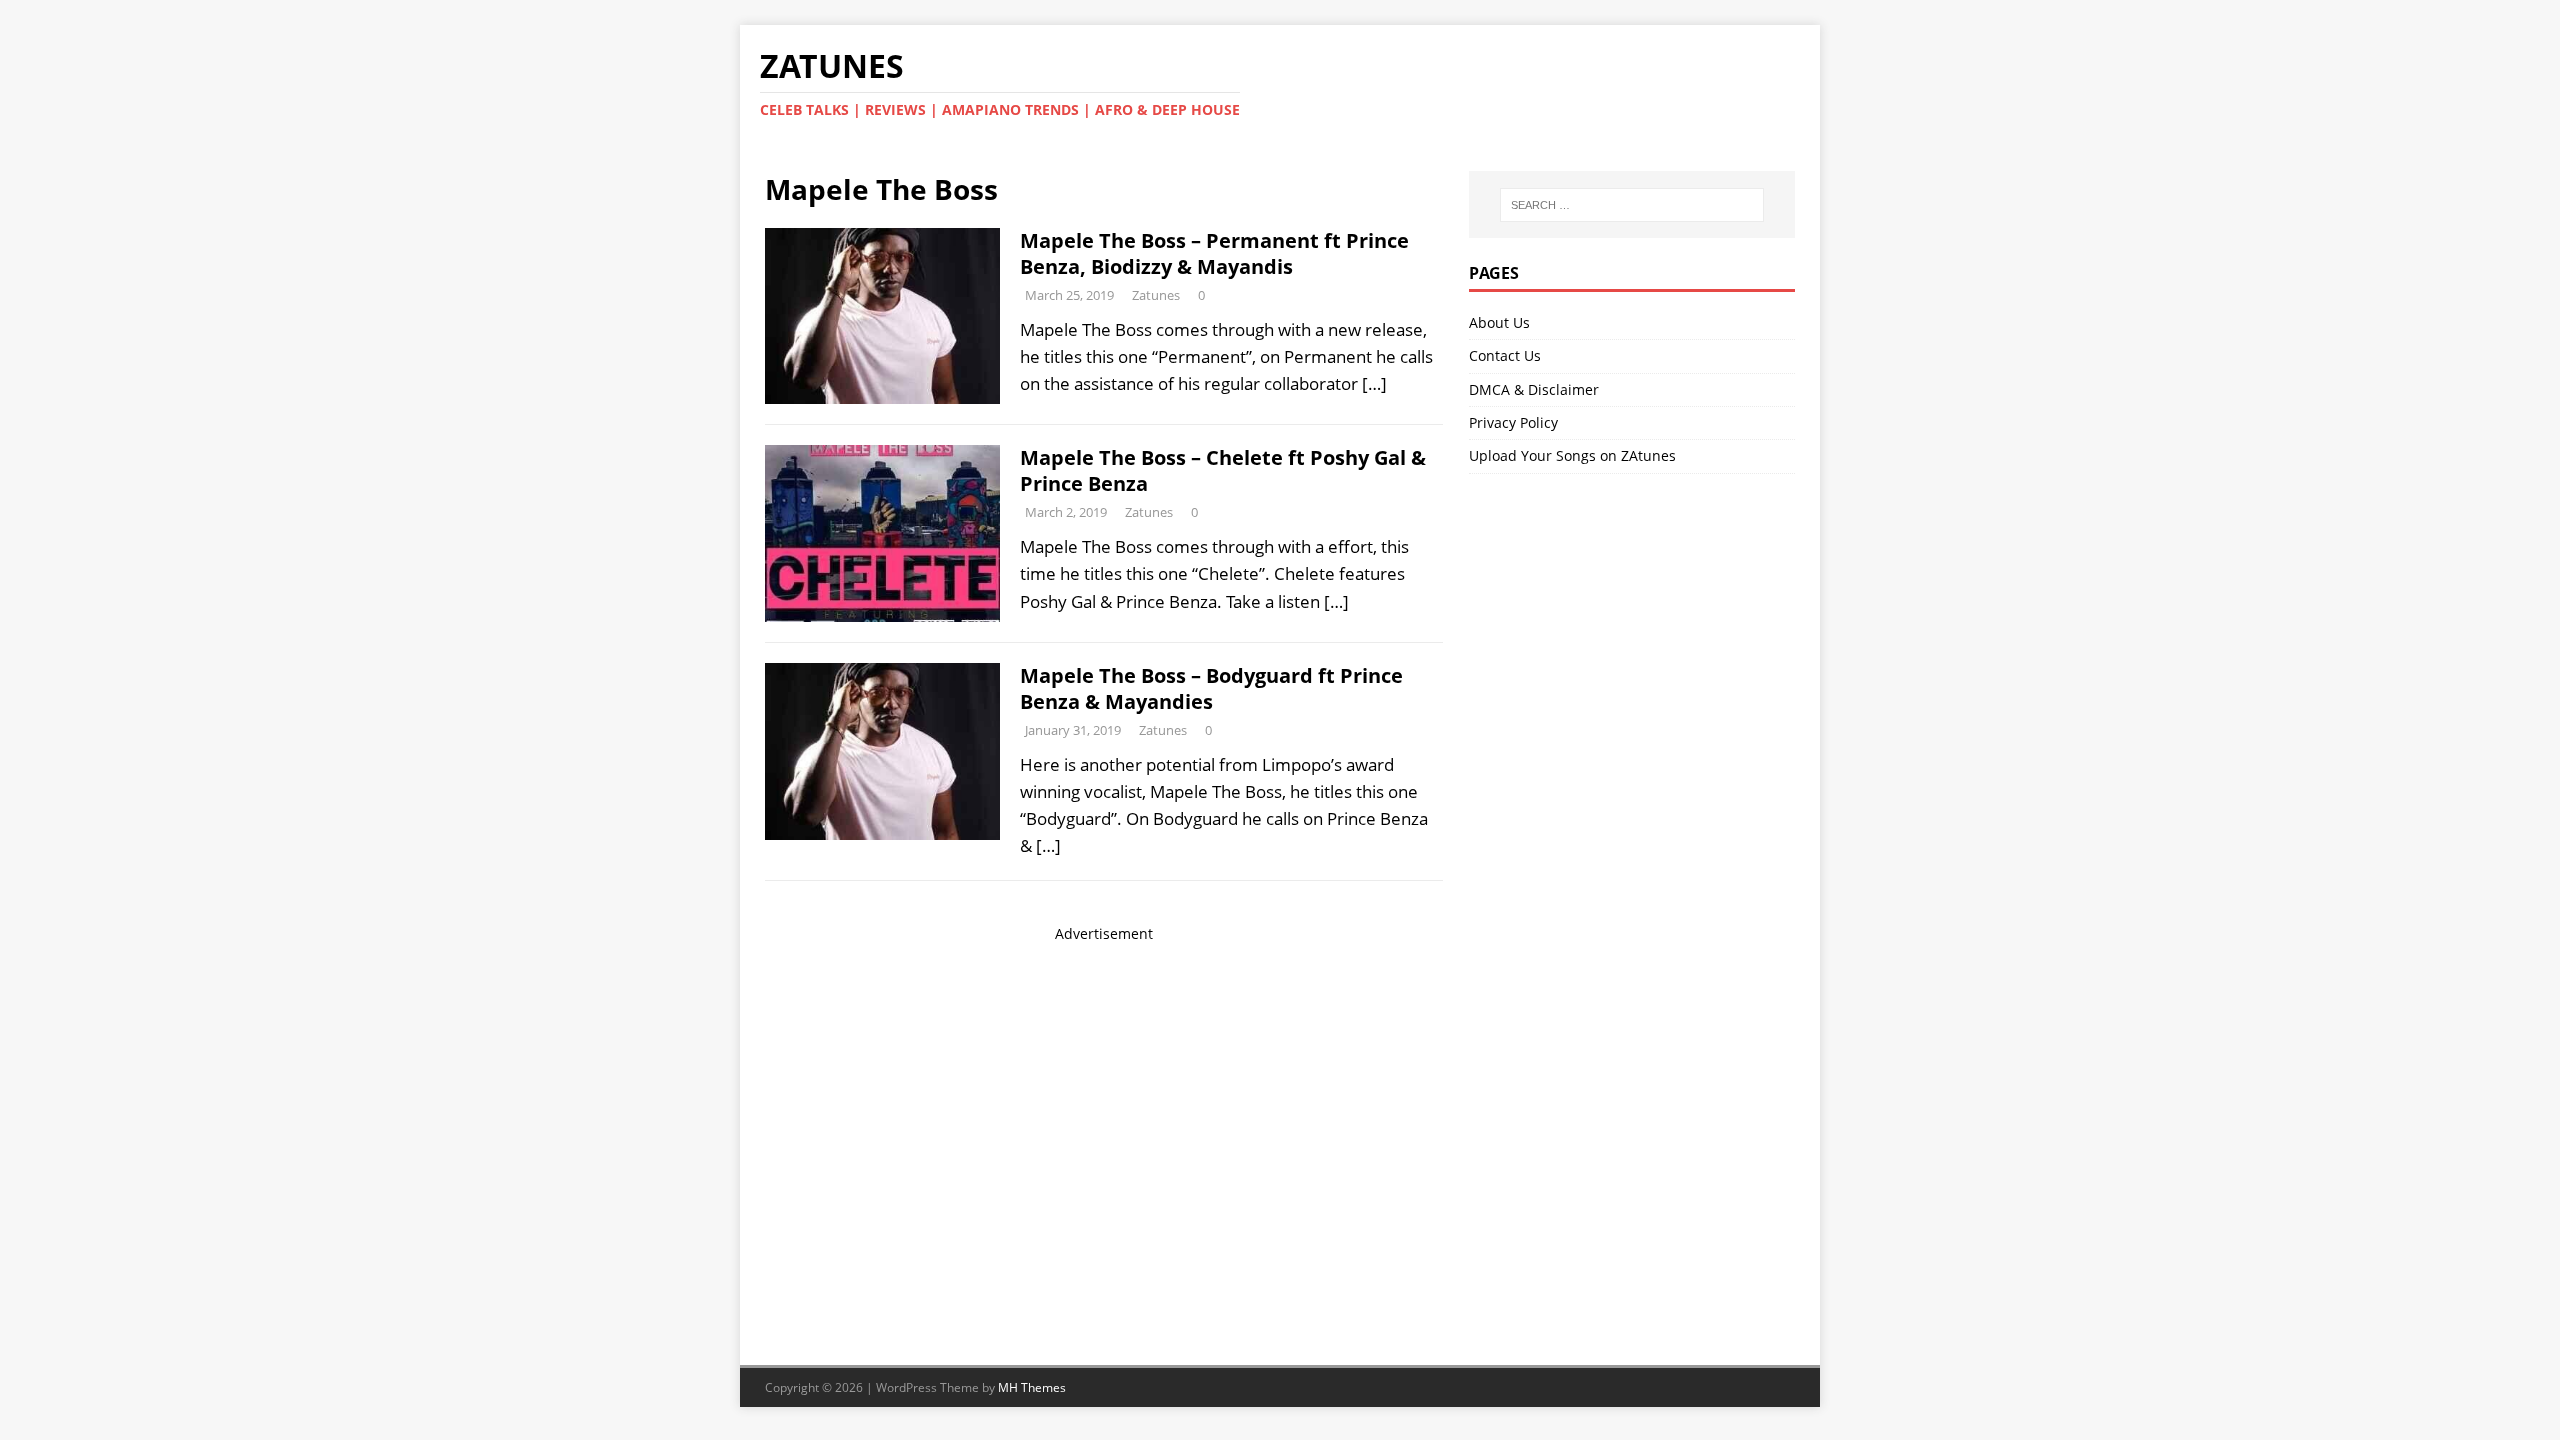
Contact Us (1505, 355)
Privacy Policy (1513, 422)
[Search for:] (1632, 205)
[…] (1374, 383)
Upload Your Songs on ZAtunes (1572, 455)
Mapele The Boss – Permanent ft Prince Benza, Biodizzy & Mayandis (1214, 253)
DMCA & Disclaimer (1534, 389)
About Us (1499, 322)
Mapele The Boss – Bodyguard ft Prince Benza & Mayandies (1211, 688)
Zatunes (1156, 295)
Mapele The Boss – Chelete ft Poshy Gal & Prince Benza (1223, 470)
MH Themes (1032, 1387)
